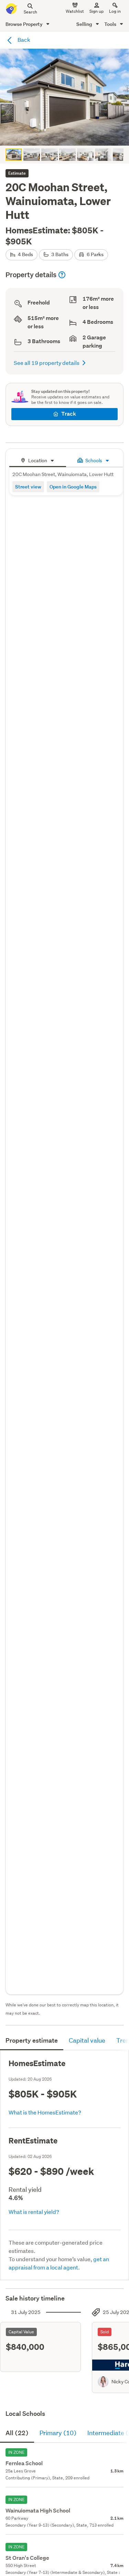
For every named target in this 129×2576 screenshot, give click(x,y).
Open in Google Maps (73, 487)
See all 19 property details (47, 363)
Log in (115, 11)
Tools (111, 24)
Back (23, 40)
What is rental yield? (34, 2212)
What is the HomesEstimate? (45, 2112)
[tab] (38, 460)
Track (69, 414)
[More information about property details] (62, 275)
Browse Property (25, 24)
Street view (28, 487)
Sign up (96, 11)
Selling (85, 24)
